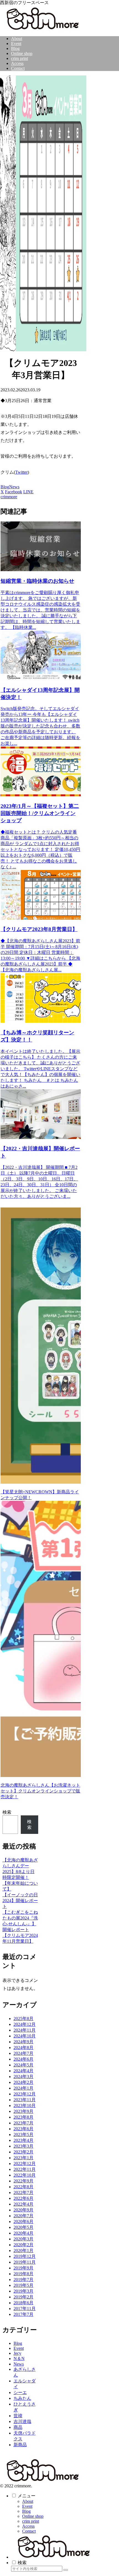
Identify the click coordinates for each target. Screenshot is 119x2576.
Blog (5, 487)
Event (27, 2506)
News (14, 487)
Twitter (21, 472)
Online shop (33, 2516)
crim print (31, 2521)
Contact (29, 2531)
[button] (66, 2570)
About (28, 2501)
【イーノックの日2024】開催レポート (20, 1901)
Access (28, 2526)
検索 (7, 1812)
